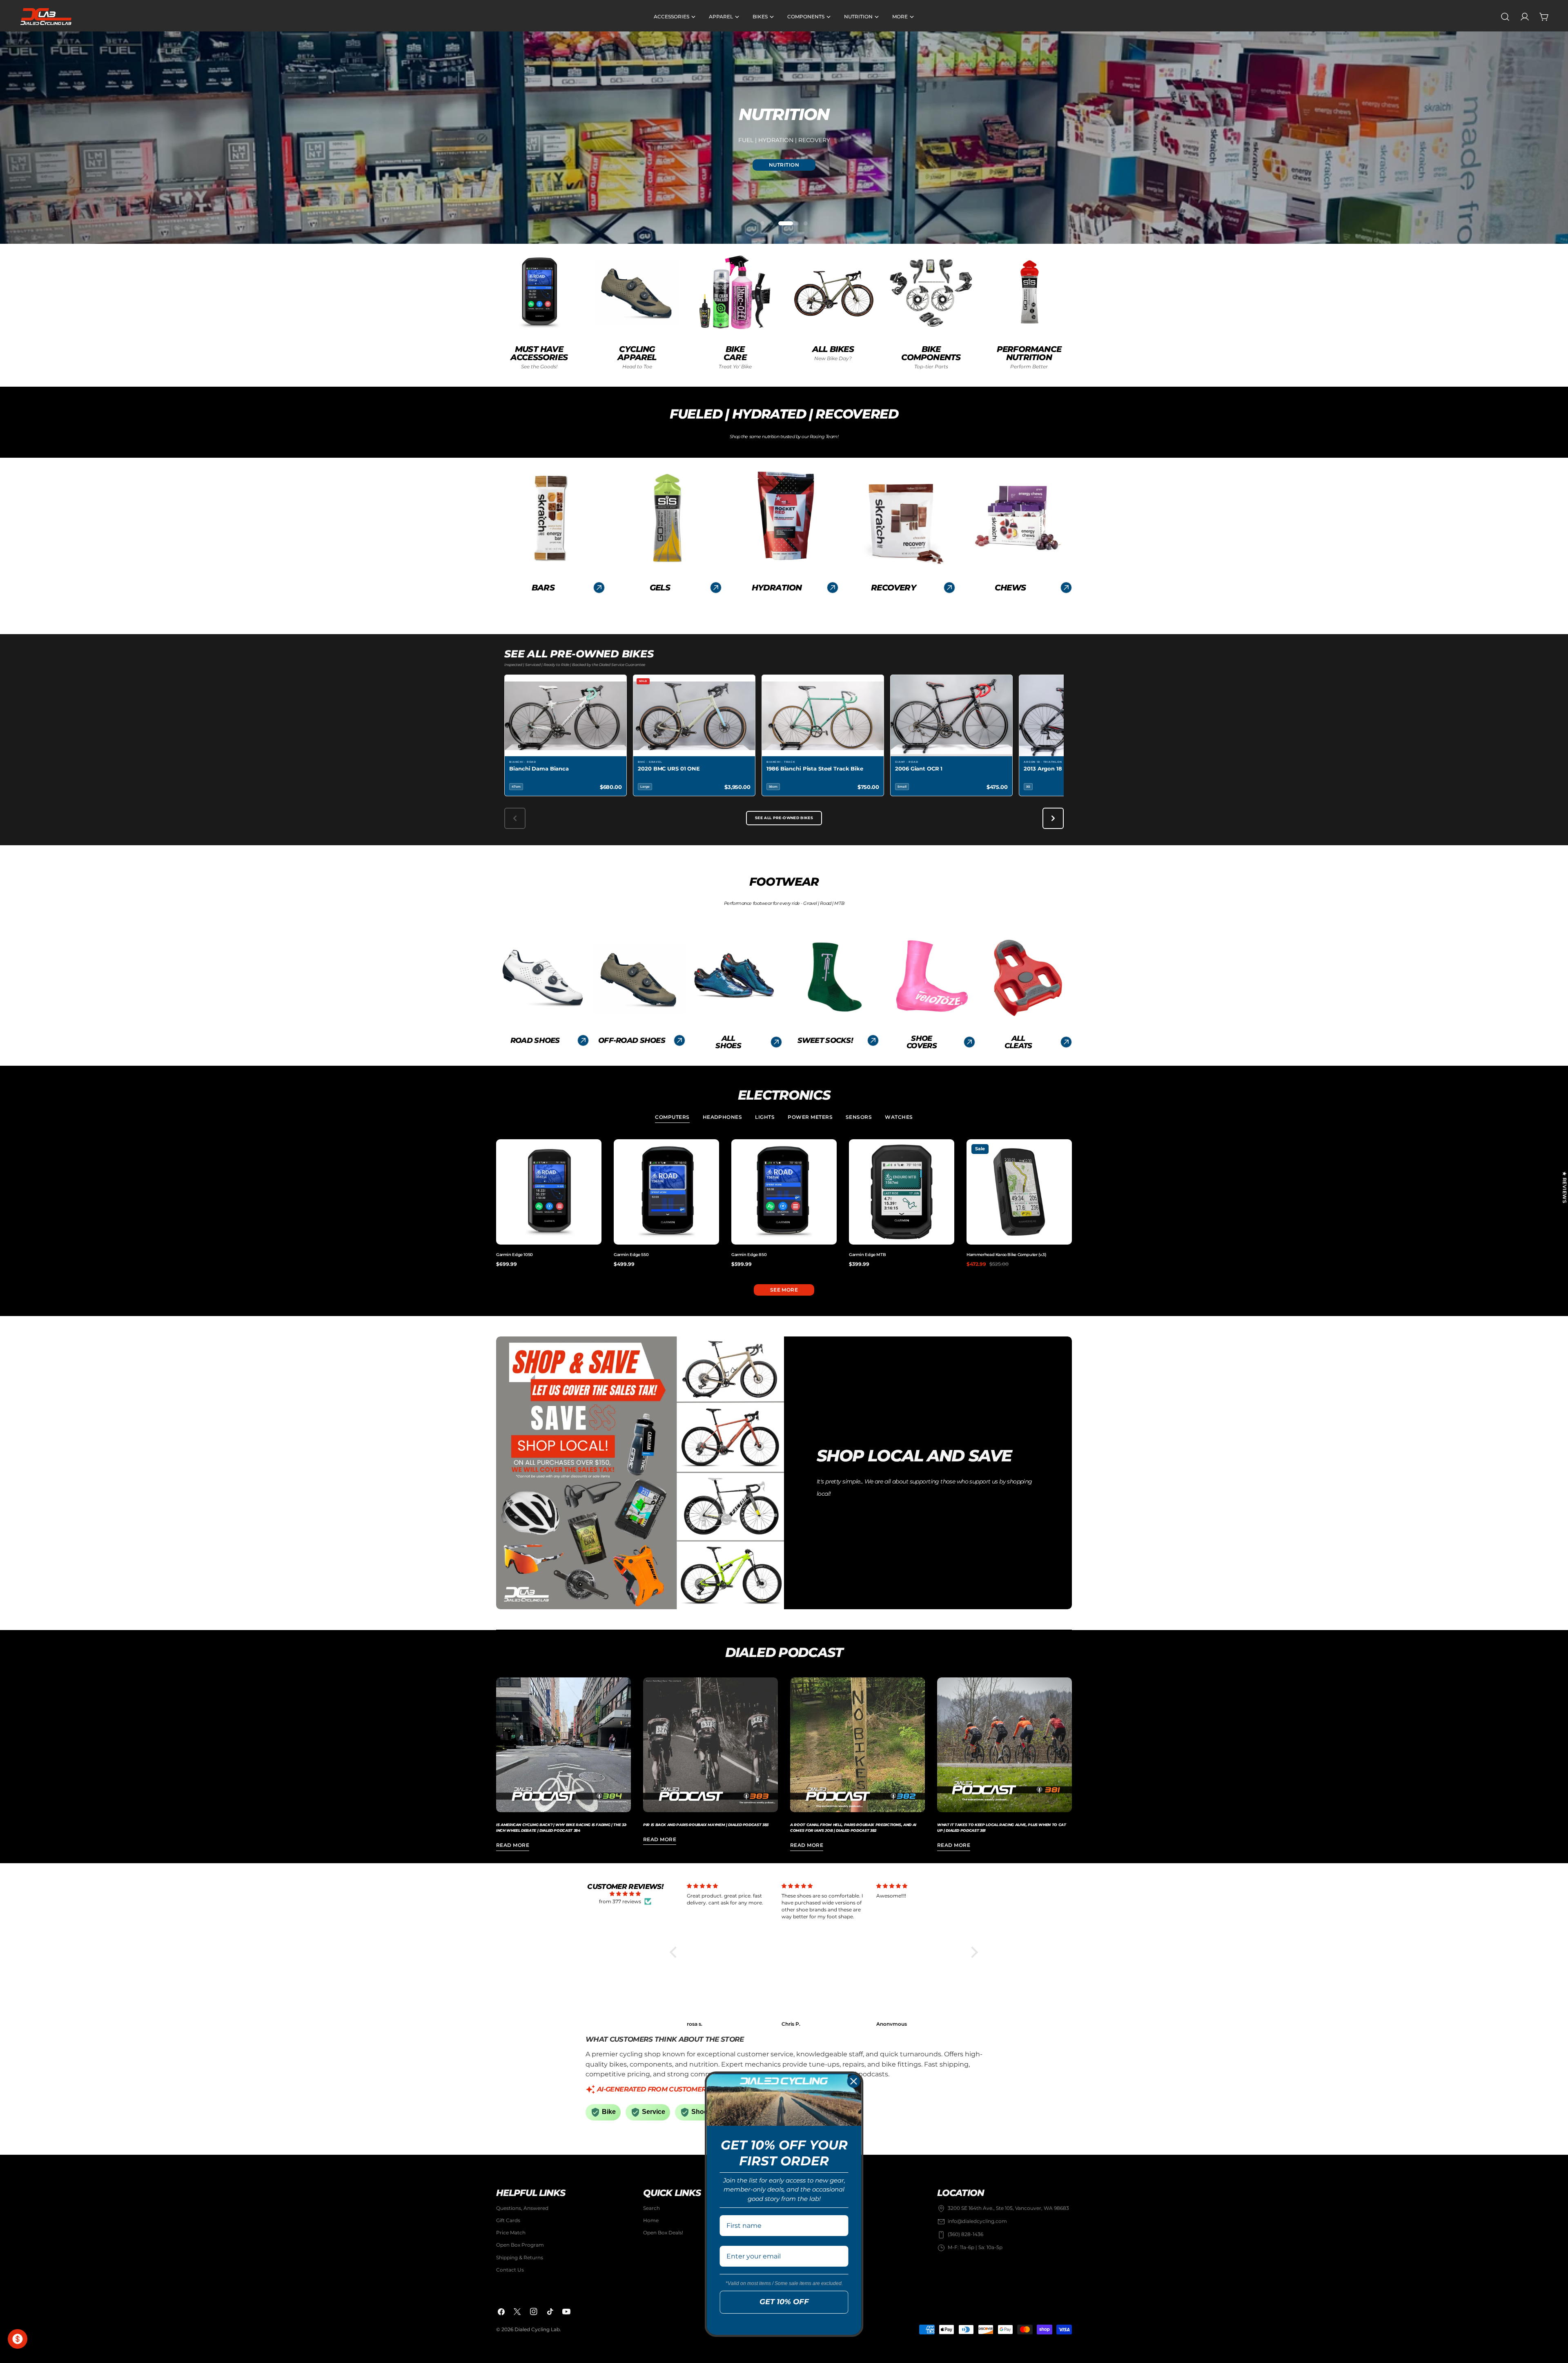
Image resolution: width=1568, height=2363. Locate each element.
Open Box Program (520, 2245)
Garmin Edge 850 (749, 1255)
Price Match (511, 2233)
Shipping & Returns (520, 2257)
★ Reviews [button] (1565, 1187)
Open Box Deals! (663, 2233)
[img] (625, 1894)
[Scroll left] (515, 818)
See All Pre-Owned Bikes (784, 818)
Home (651, 2221)
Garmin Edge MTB (867, 1255)
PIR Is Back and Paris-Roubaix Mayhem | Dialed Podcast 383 (706, 1825)
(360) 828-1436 (966, 2235)
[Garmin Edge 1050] (549, 1192)
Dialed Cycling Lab (537, 2329)
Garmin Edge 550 (631, 1255)
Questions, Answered (522, 2208)
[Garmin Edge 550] (666, 1192)
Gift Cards (508, 2221)
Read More (513, 1845)
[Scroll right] (1053, 818)
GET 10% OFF (784, 2302)
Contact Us (510, 2270)
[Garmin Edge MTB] (902, 1192)
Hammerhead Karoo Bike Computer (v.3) (1006, 1255)
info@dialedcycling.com (977, 2222)
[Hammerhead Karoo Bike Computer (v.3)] (1019, 1192)
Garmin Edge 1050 (514, 1255)
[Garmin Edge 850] (784, 1192)
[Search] (1505, 17)
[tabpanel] (784, 1204)
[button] (675, 1952)
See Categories (784, 165)
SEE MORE (784, 1290)
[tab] (672, 1118)
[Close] (854, 2081)
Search (651, 2208)
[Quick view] (594, 1153)
